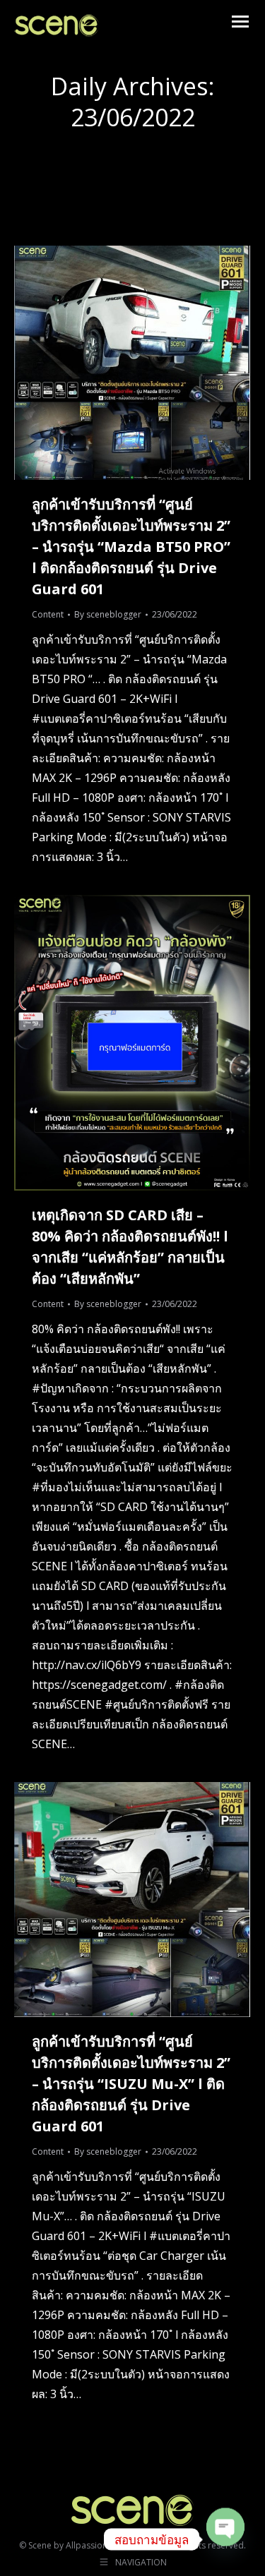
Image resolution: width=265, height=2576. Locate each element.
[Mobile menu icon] (240, 22)
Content (48, 614)
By (108, 614)
